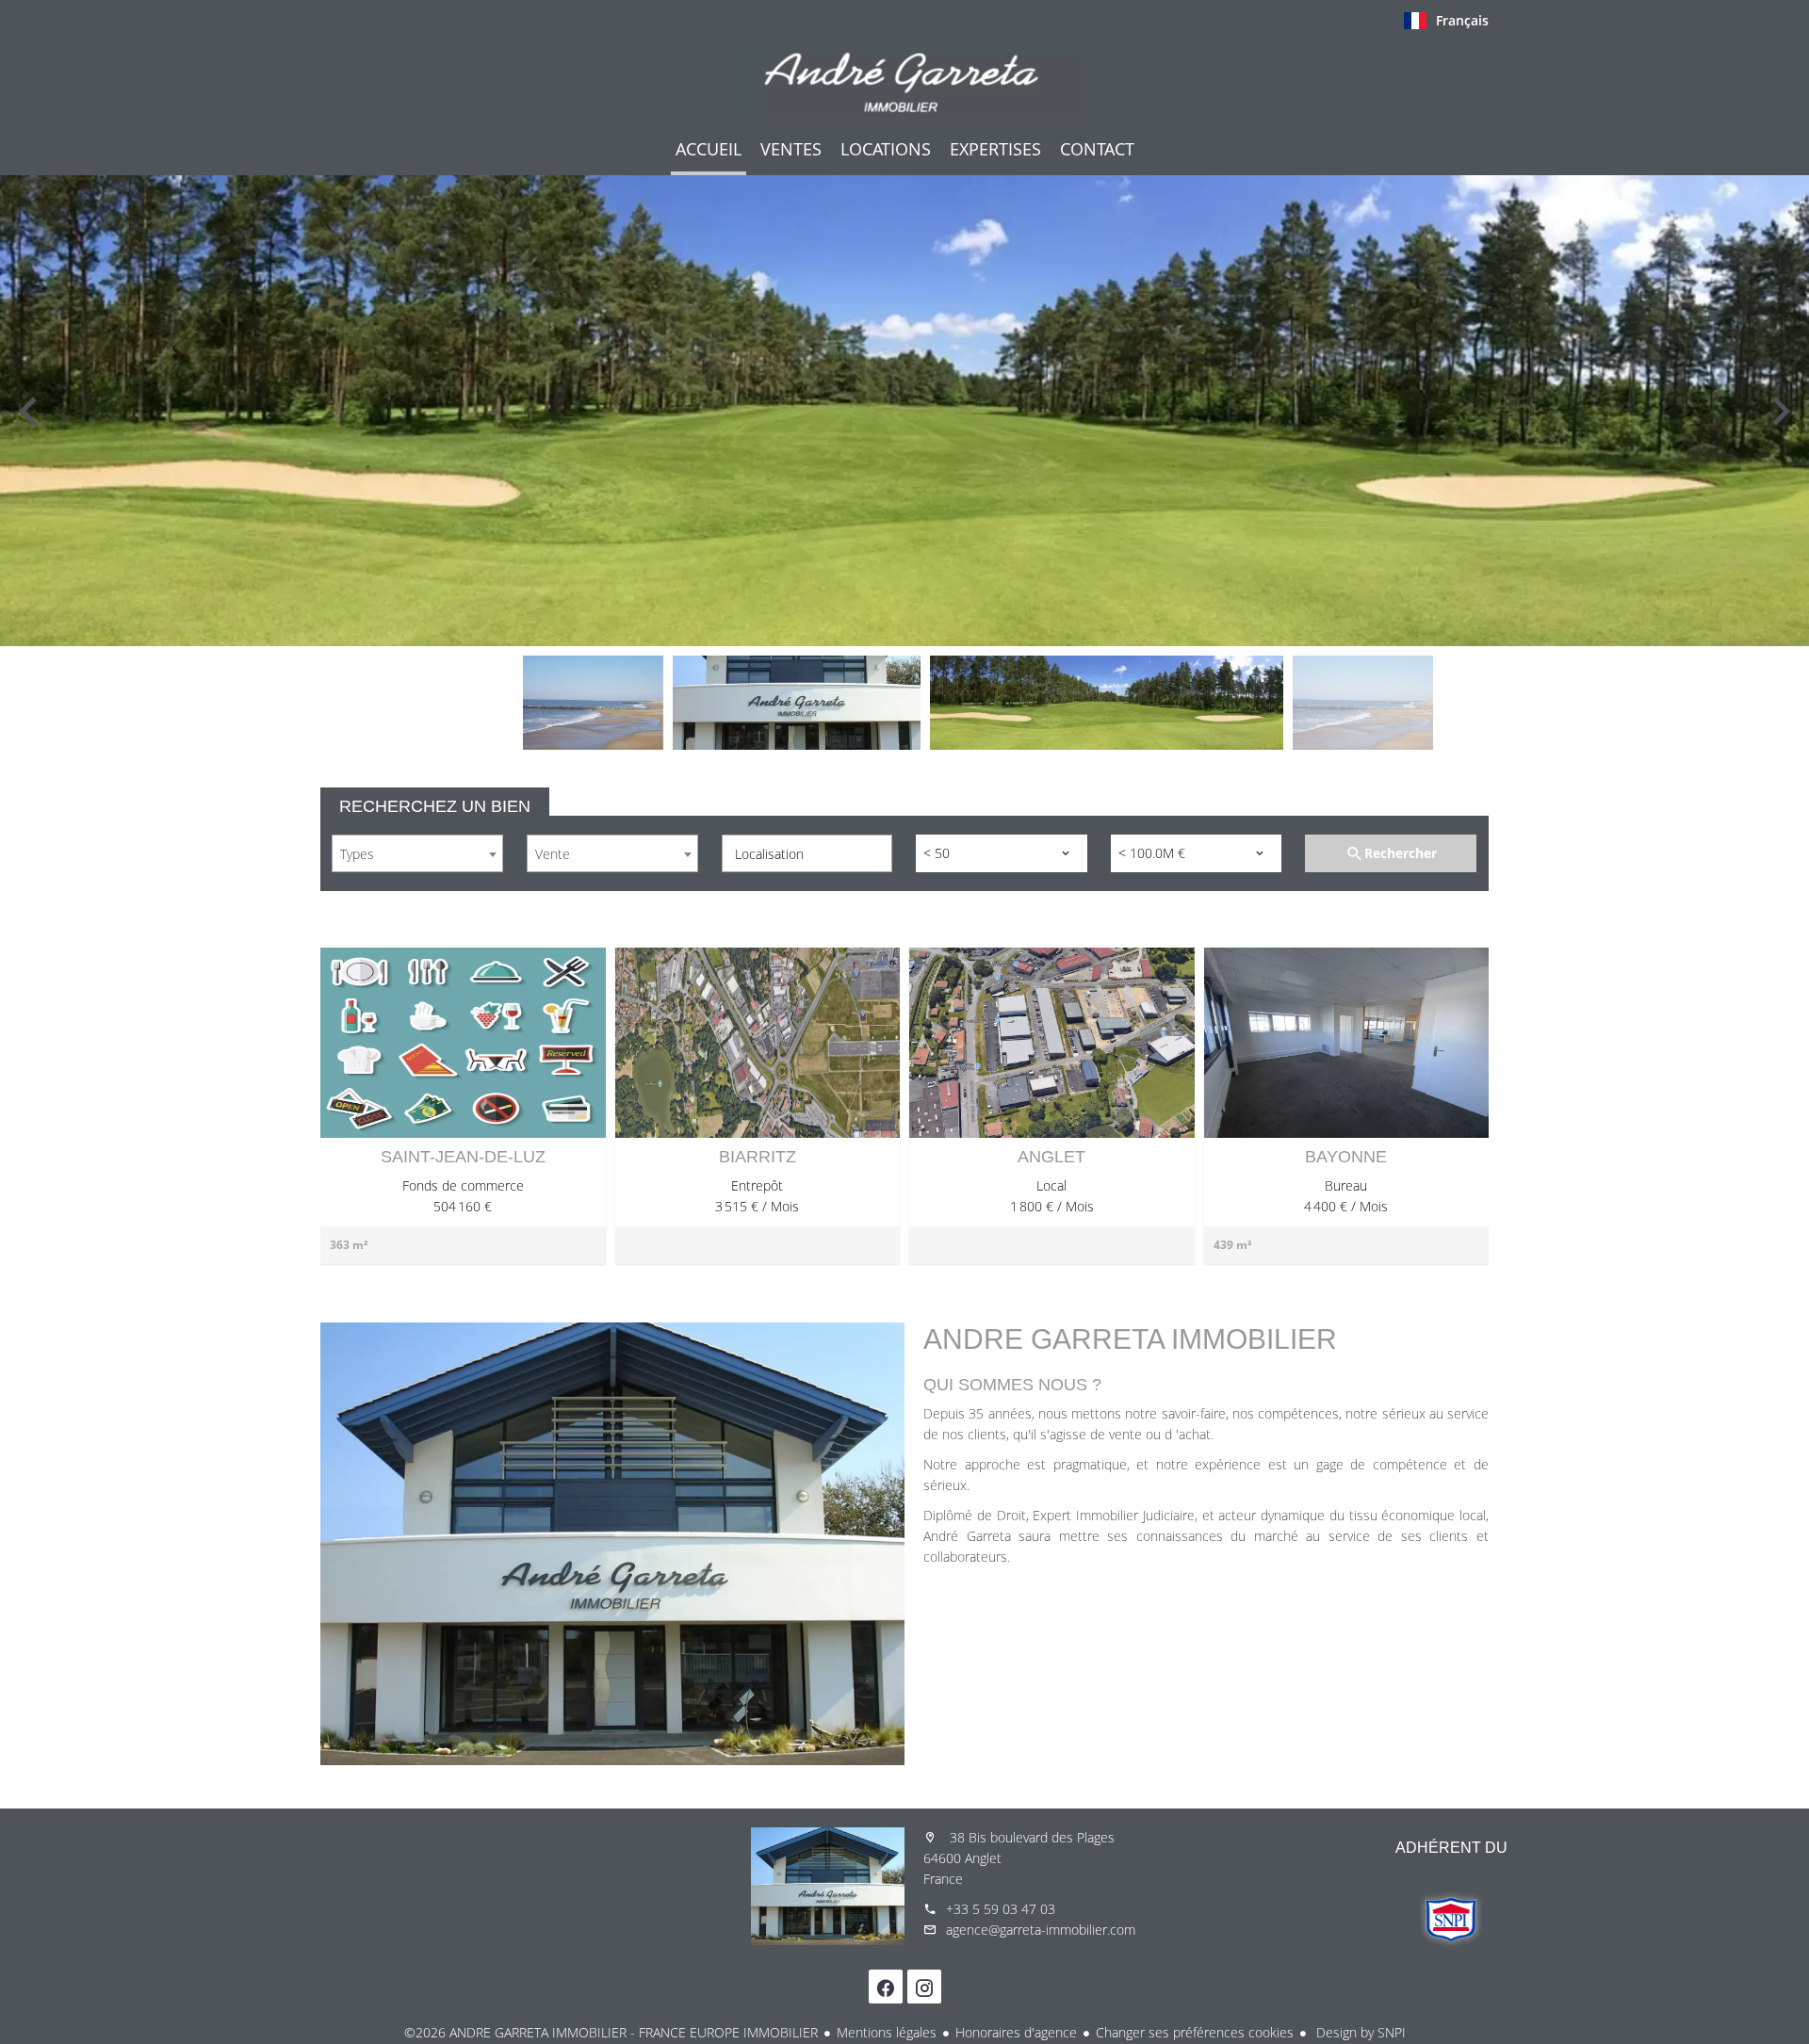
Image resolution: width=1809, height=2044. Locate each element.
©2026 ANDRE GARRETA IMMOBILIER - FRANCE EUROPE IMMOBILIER (611, 2032)
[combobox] (417, 853)
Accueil (904, 79)
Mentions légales (887, 2032)
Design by (1359, 2032)
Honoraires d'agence (1016, 2032)
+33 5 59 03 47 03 (1001, 1909)
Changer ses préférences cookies (1195, 2032)
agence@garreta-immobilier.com (1041, 1930)
